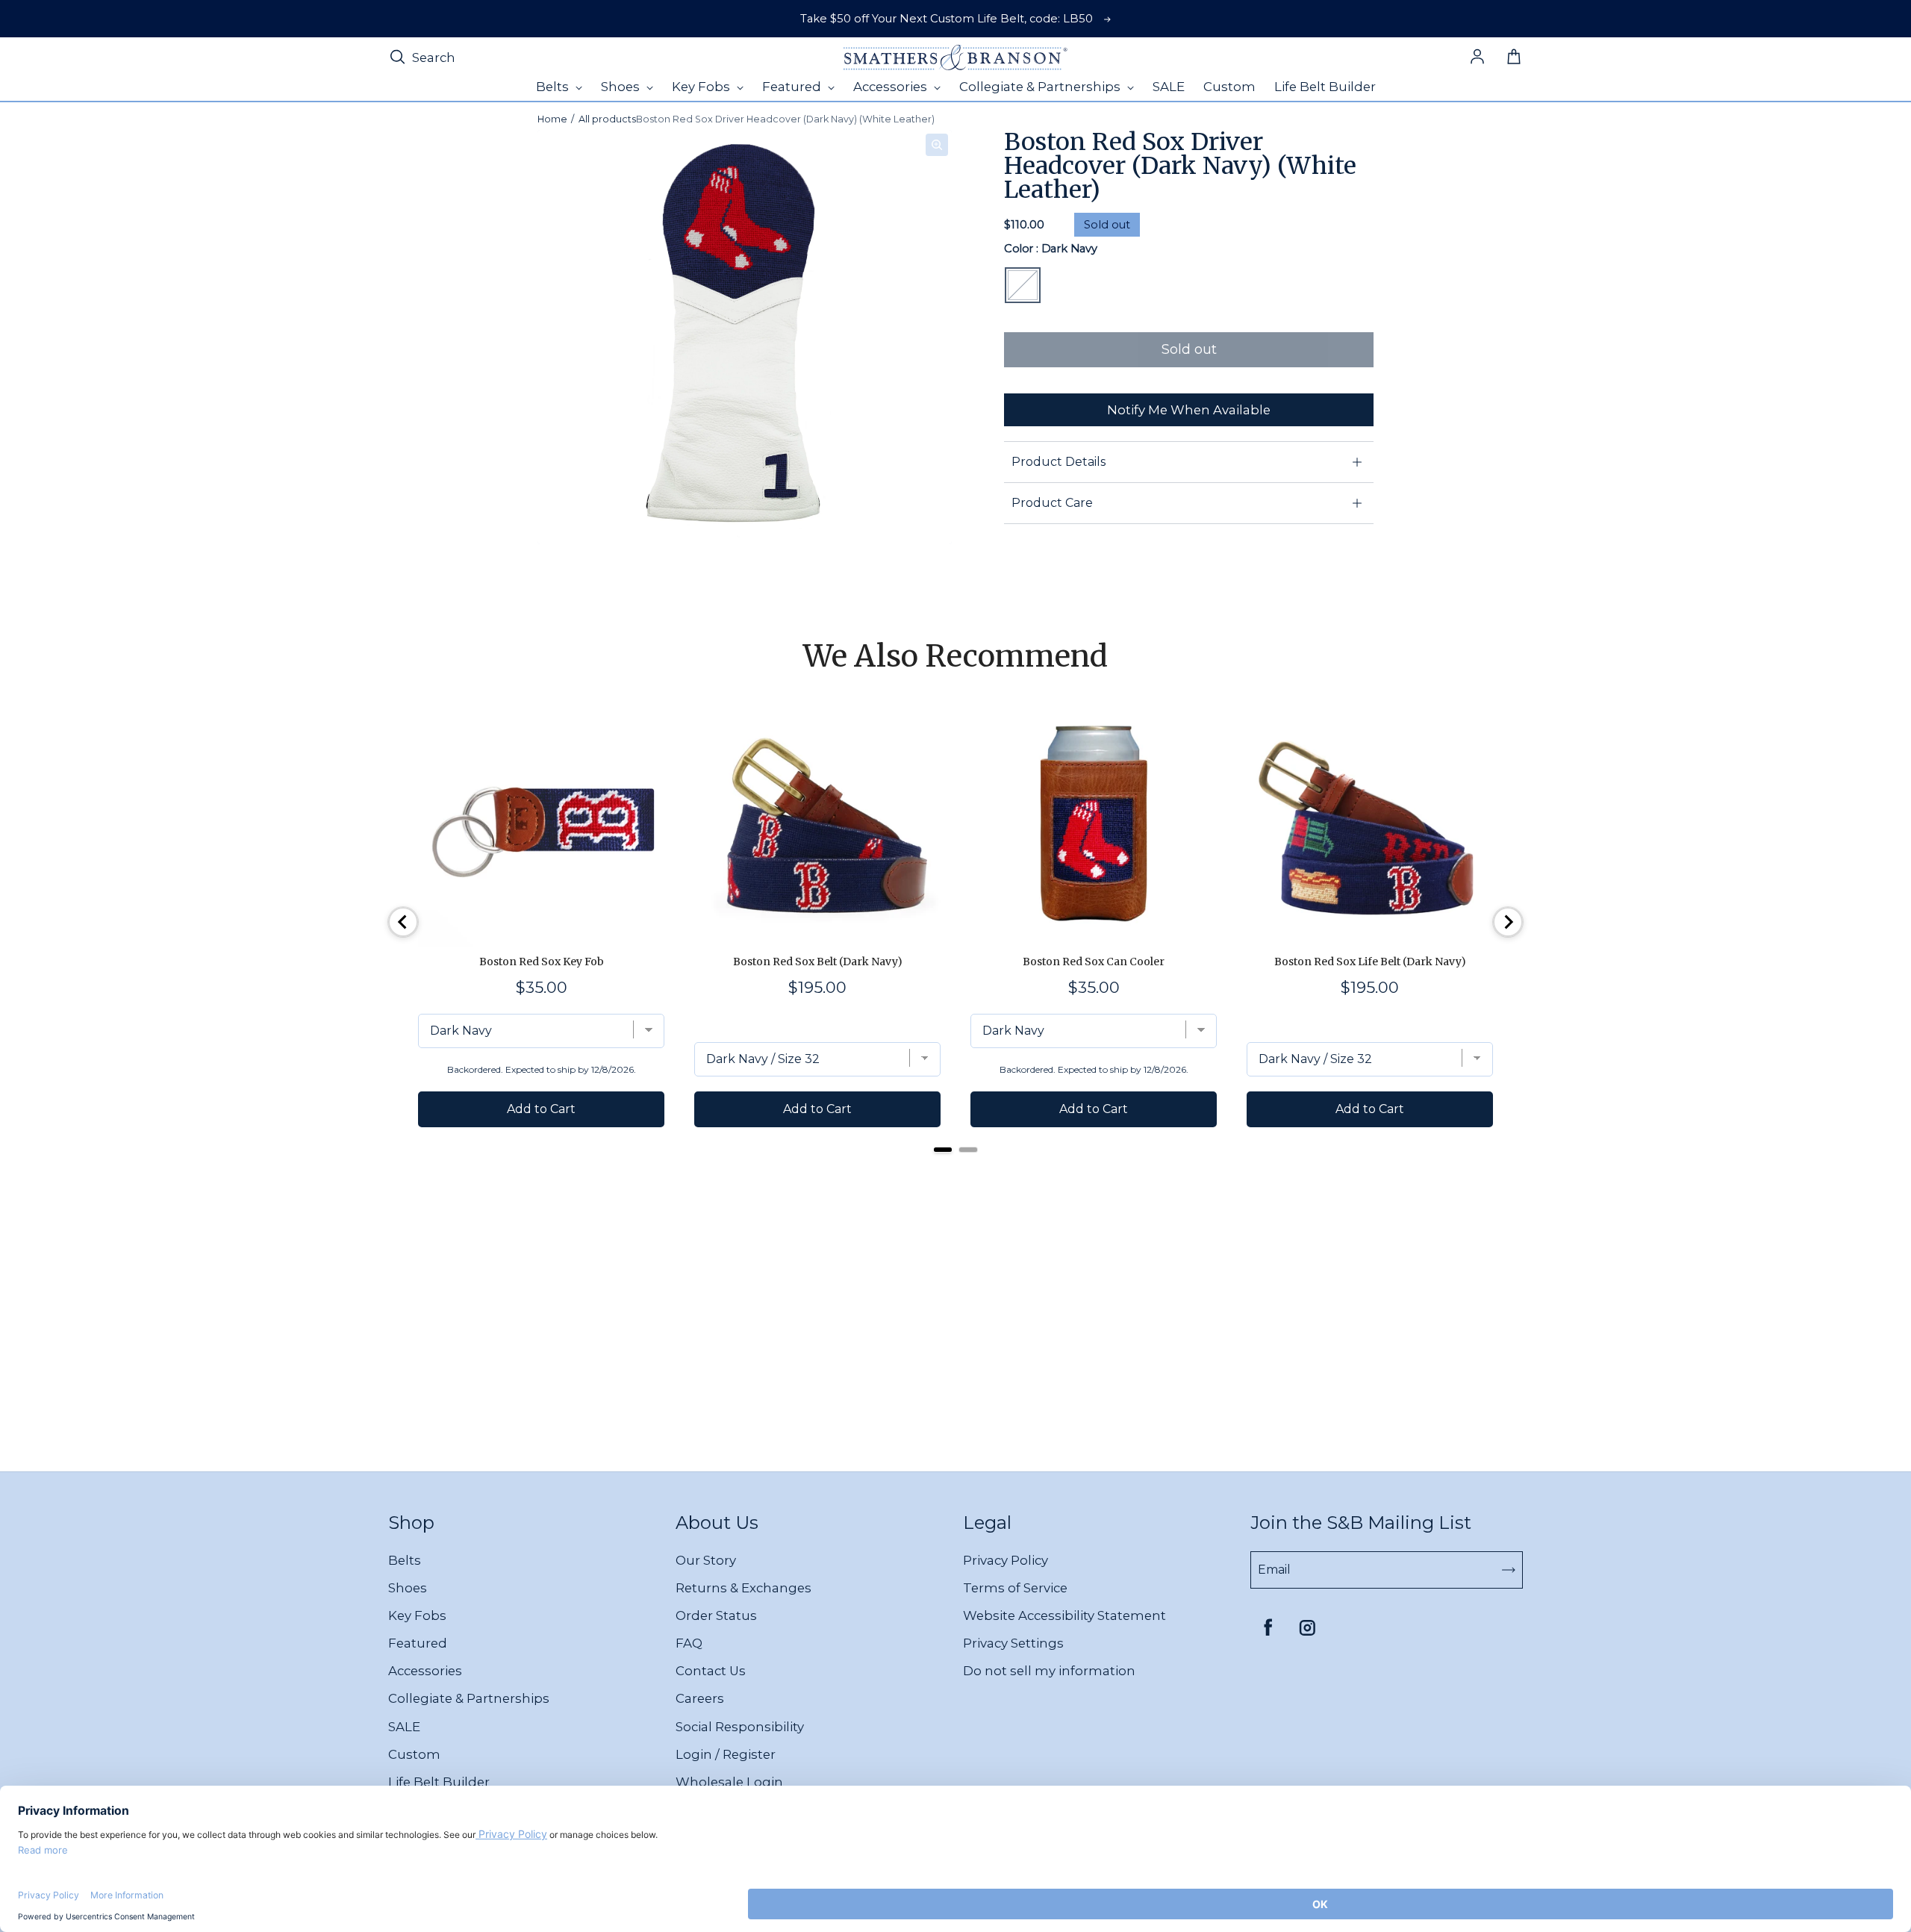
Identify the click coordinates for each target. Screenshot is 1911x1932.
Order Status (716, 1615)
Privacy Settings (1013, 1643)
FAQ (689, 1643)
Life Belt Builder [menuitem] (1325, 87)
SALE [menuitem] (1169, 87)
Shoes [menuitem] (622, 87)
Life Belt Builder (439, 1782)
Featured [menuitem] (793, 87)
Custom (414, 1754)
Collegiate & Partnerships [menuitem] (1041, 87)
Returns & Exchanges (743, 1588)
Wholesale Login (729, 1782)
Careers (700, 1698)
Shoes (408, 1588)
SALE (404, 1727)
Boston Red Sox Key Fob (542, 962)
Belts (405, 1560)
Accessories (425, 1671)
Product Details (1059, 462)
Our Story (706, 1560)
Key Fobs (417, 1615)
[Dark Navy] (1023, 285)
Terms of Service (1015, 1588)
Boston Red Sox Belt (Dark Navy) (818, 962)
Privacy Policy (1006, 1560)
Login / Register (726, 1754)
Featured (418, 1643)
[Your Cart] (1514, 57)
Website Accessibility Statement (1064, 1615)
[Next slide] (1508, 922)
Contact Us (711, 1671)
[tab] (943, 1150)
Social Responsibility (740, 1727)
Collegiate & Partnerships (469, 1698)
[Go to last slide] (403, 922)
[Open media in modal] (937, 145)
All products (607, 119)
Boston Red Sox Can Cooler (1094, 962)
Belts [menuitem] (554, 87)
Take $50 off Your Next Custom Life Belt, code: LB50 (947, 19)
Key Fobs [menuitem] (702, 87)
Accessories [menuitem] (892, 87)
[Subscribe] (1509, 1570)
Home (552, 119)
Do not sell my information (1049, 1671)
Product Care (1052, 503)
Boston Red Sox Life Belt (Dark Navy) (1370, 962)
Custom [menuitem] (1229, 87)
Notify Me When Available (1189, 410)
